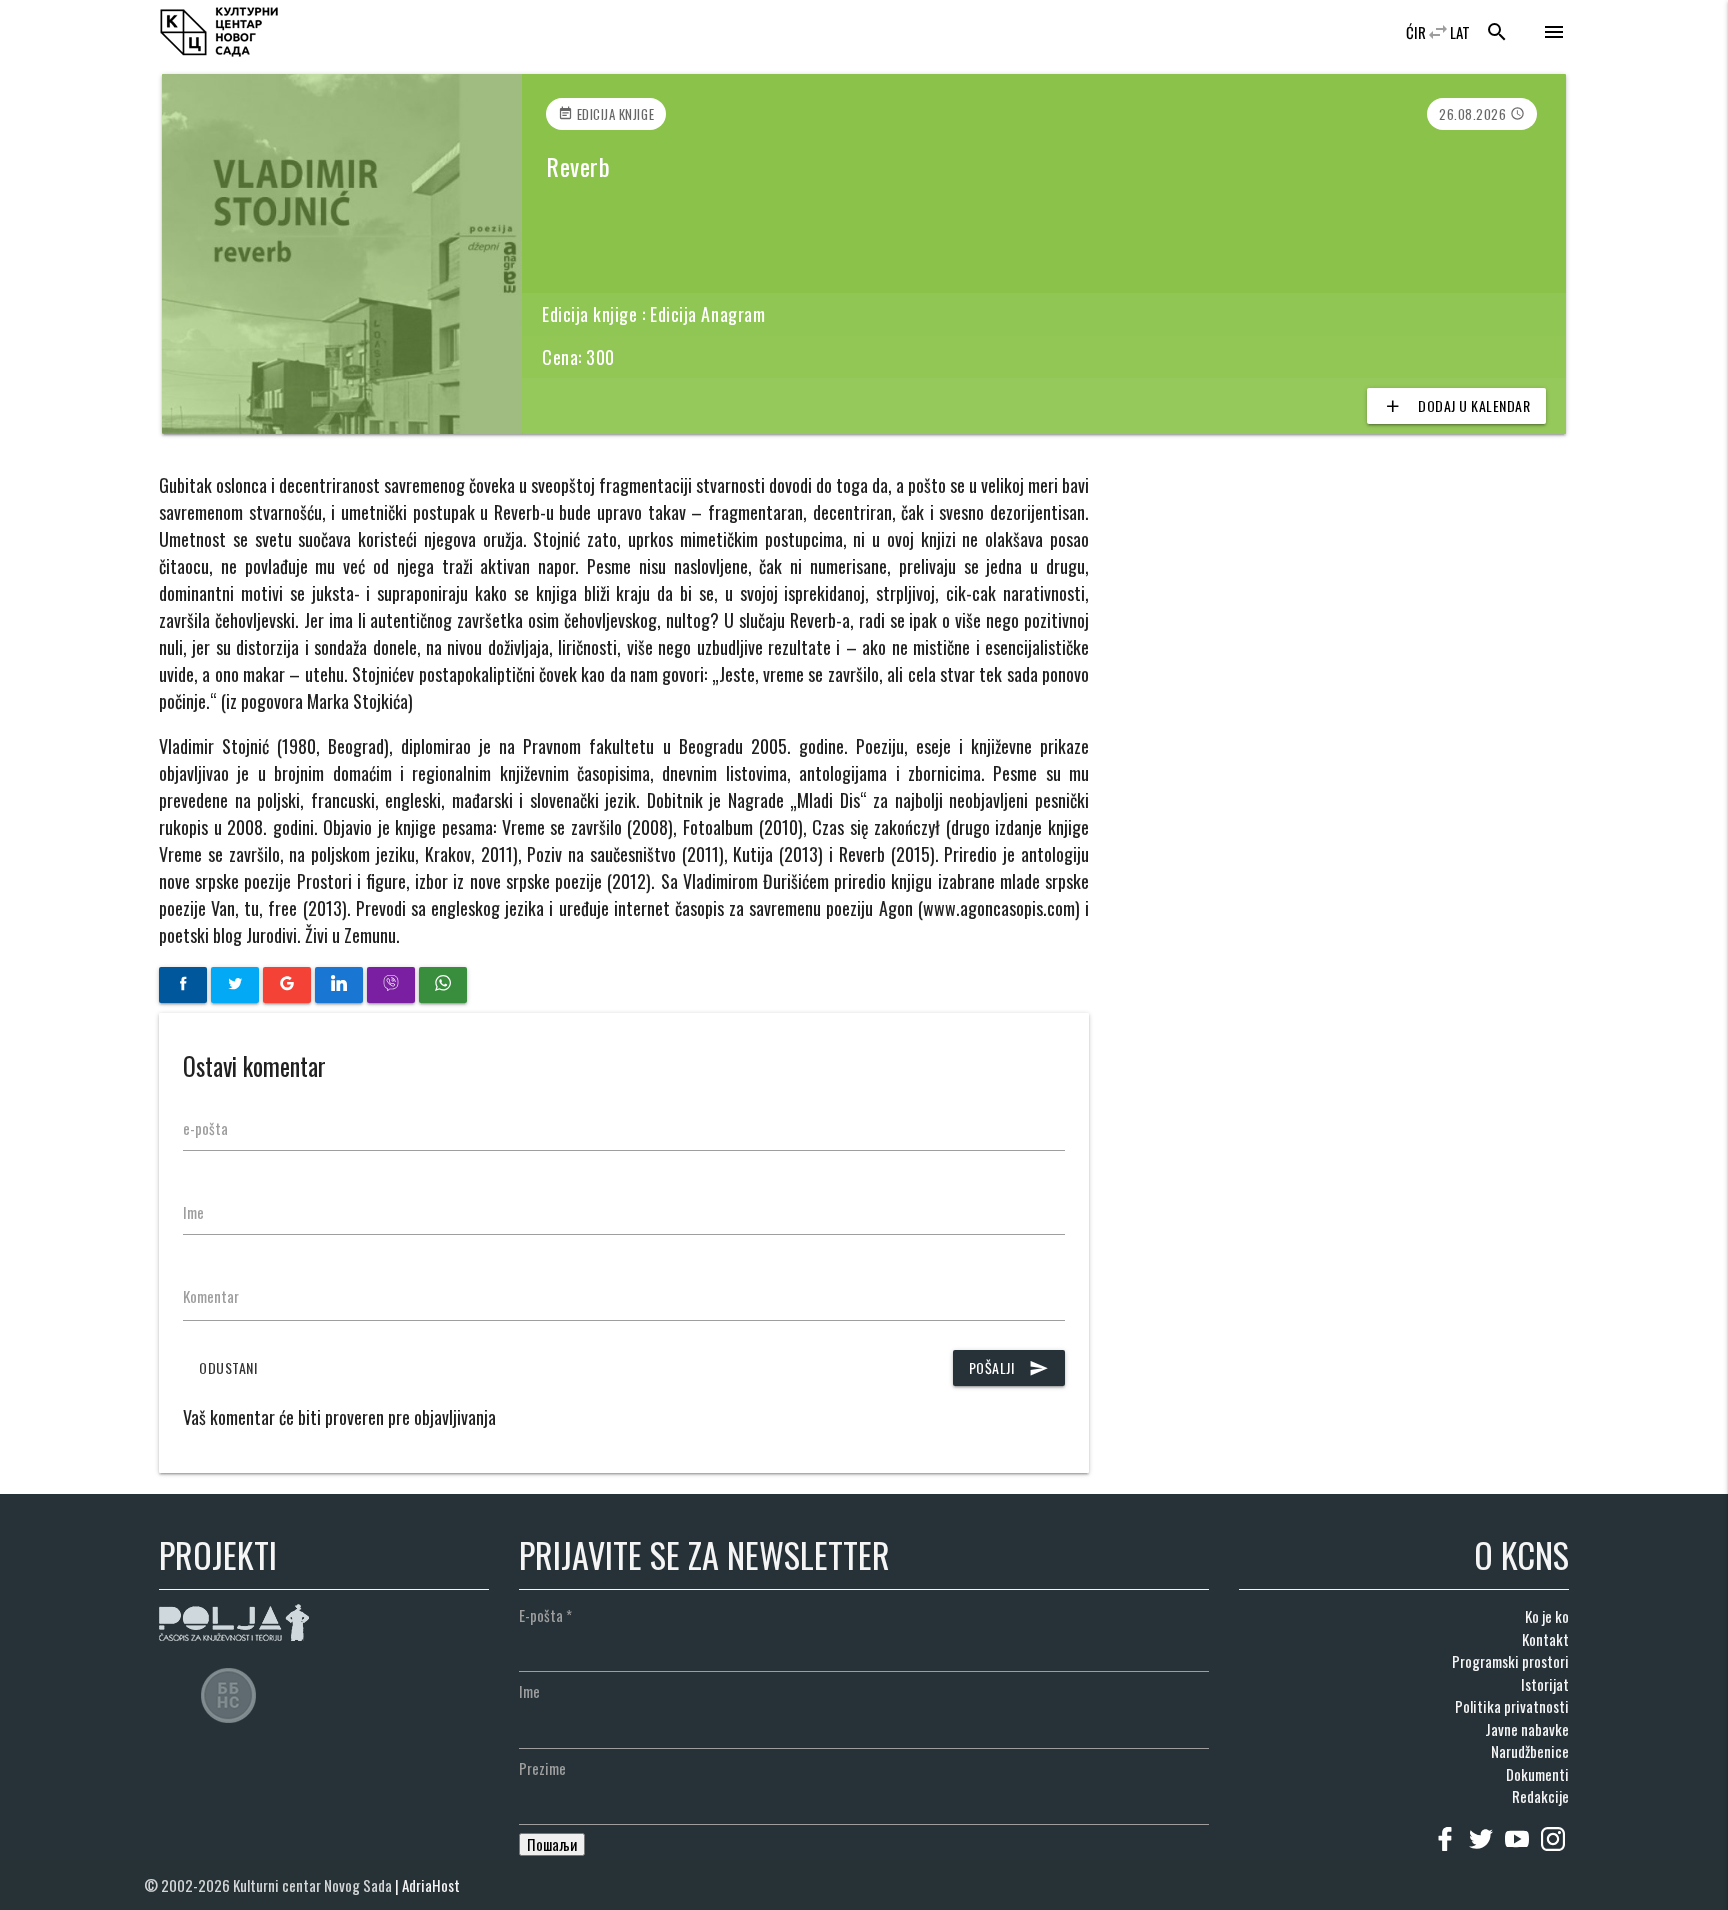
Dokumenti (1537, 1774)
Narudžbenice (1530, 1751)
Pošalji (1009, 1367)
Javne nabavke (1527, 1729)
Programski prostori (1510, 1661)
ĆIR (1416, 32)
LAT (1460, 32)
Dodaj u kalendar (1456, 405)
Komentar (211, 1296)
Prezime (542, 1768)
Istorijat (1545, 1684)
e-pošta (205, 1128)
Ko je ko (1547, 1616)
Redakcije (1540, 1796)
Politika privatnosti (1512, 1706)
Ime (193, 1212)
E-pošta (545, 1615)
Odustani (228, 1367)
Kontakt (1545, 1639)
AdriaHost (431, 1885)
